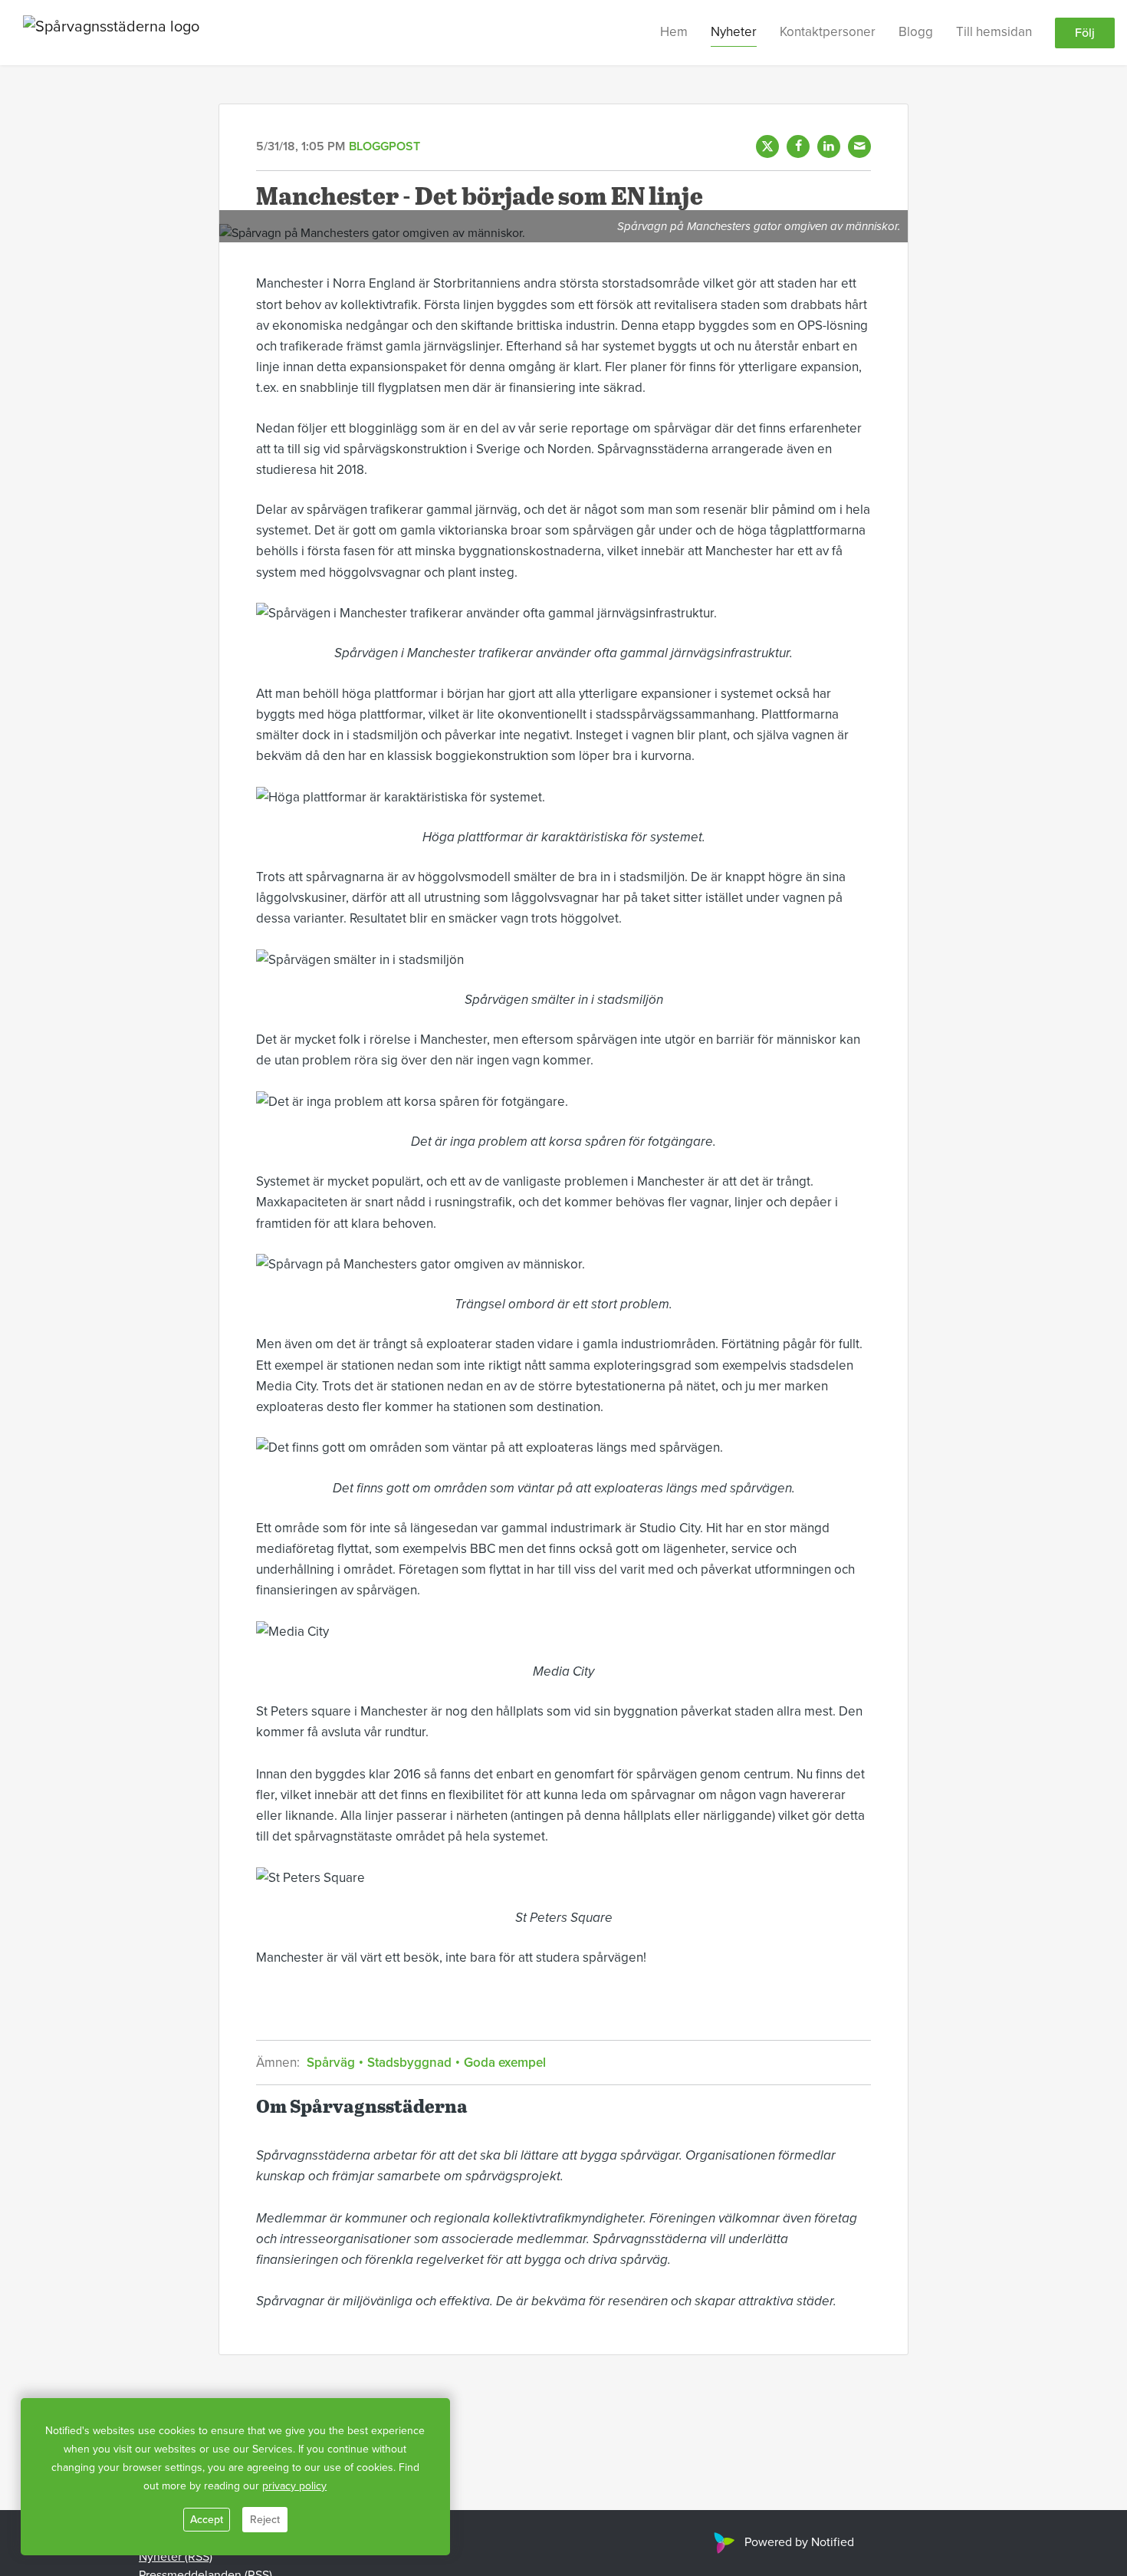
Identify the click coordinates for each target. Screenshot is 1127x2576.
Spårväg (332, 2063)
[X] (767, 146)
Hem (674, 32)
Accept (207, 2520)
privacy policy (294, 2486)
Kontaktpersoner (828, 32)
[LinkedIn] (829, 146)
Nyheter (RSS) (176, 2557)
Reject (265, 2520)
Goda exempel (503, 2063)
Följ (1085, 33)
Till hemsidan (994, 32)
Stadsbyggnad (409, 2063)
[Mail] (859, 146)
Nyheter (734, 32)
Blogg (916, 32)
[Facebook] (798, 146)
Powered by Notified (799, 2542)
